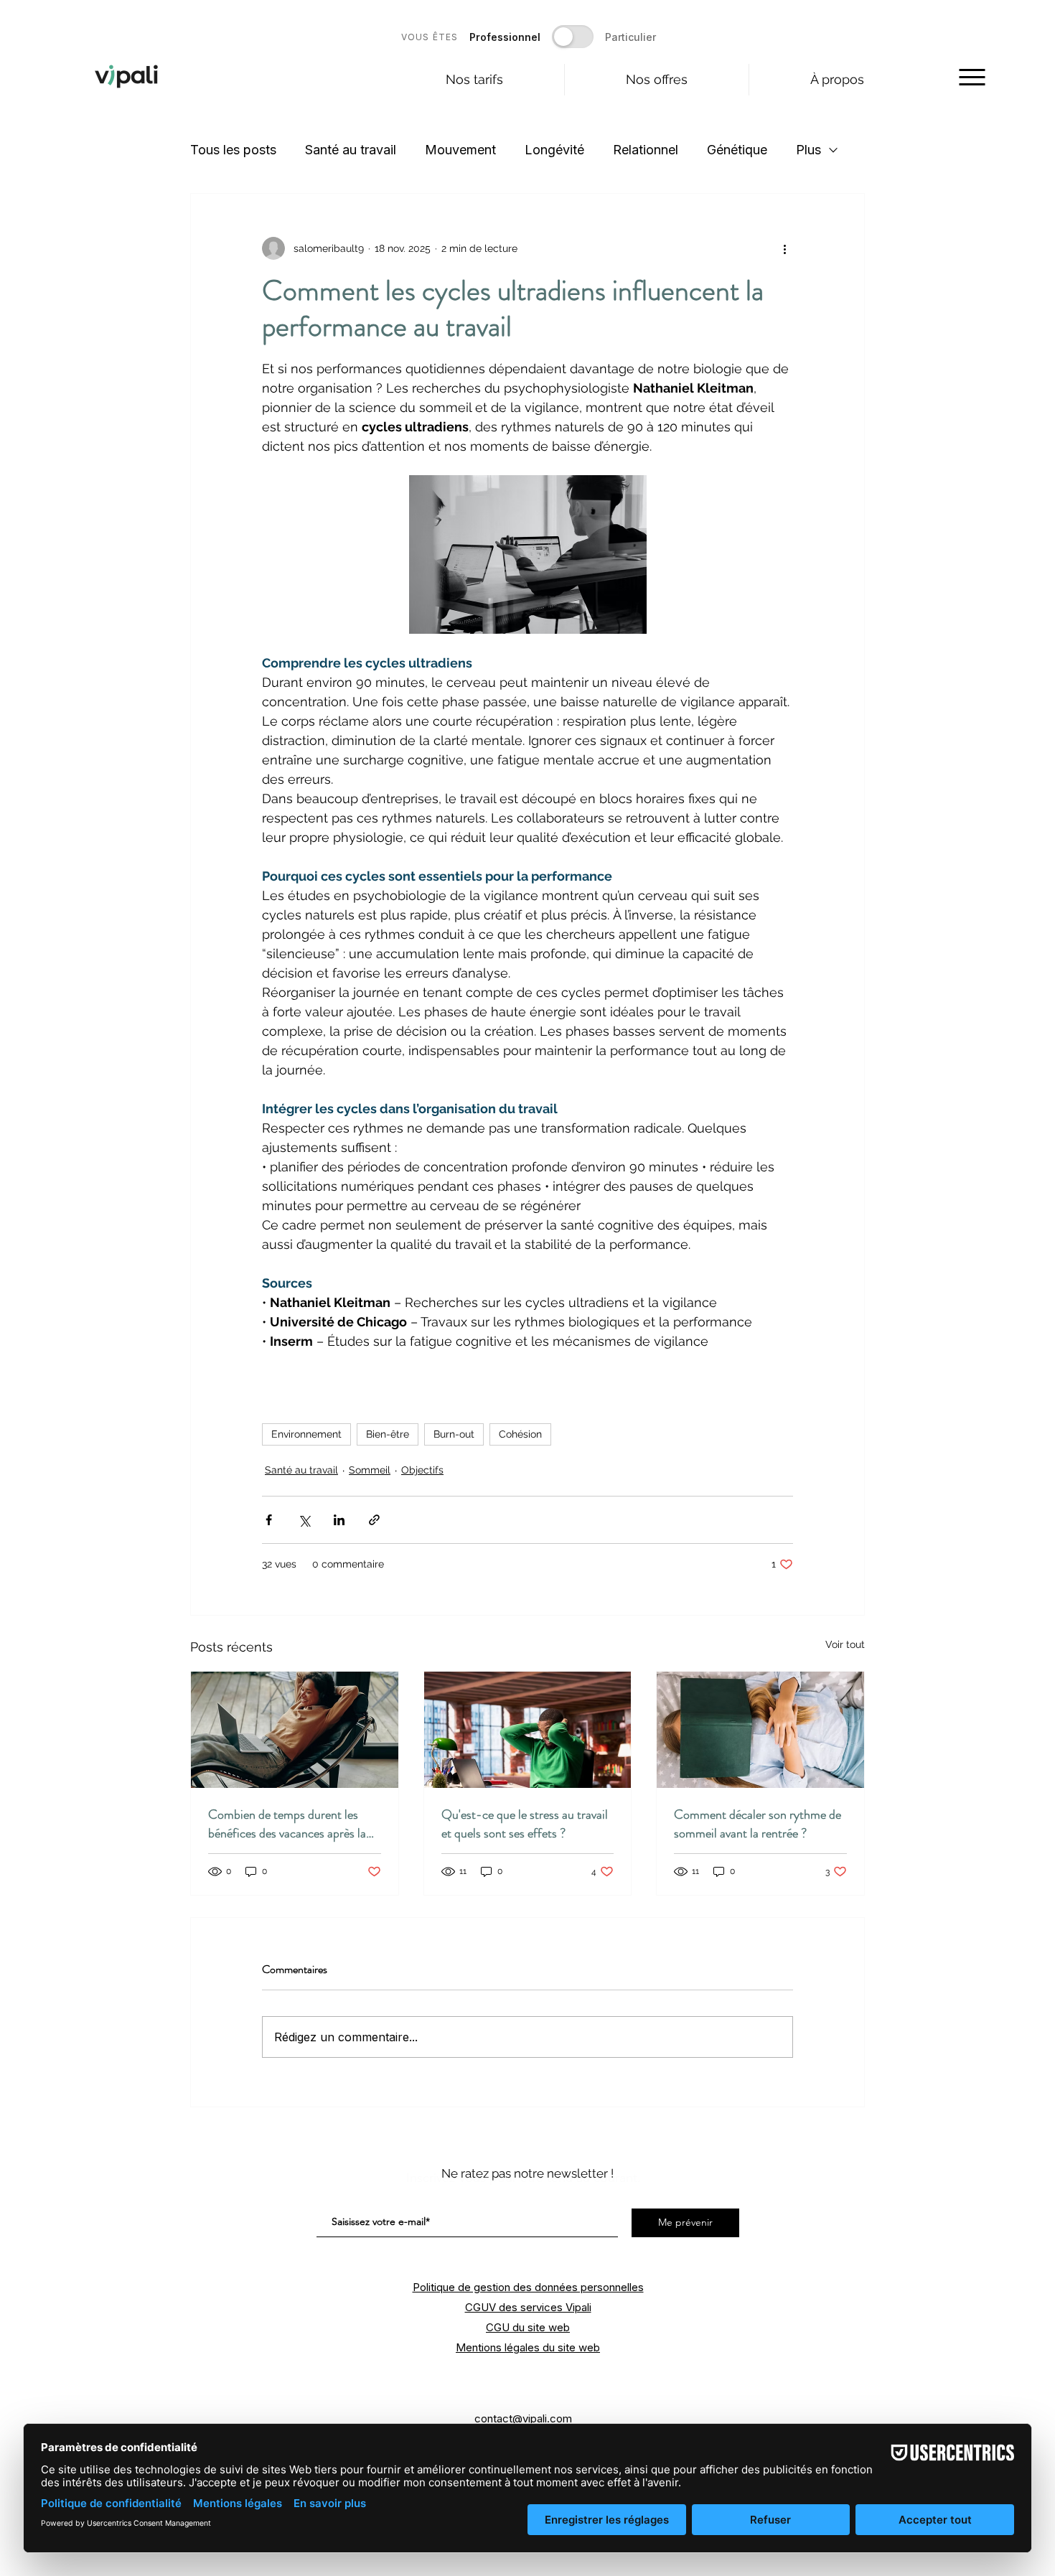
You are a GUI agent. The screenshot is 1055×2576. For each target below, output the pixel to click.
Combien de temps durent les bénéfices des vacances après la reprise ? (287, 1824)
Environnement (306, 1434)
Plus (808, 150)
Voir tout (845, 1644)
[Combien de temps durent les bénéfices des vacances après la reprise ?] (295, 1730)
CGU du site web (528, 2327)
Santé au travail (351, 150)
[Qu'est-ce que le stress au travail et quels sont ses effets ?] (528, 1730)
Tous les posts (233, 150)
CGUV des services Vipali (528, 2307)
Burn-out (454, 1434)
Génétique (737, 150)
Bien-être (388, 1434)
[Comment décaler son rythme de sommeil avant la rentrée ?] (760, 1730)
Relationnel (646, 150)
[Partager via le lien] (374, 1520)
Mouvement (460, 150)
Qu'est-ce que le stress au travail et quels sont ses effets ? (525, 1824)
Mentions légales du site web (528, 2347)
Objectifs (422, 1470)
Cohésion (520, 1434)
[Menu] (972, 77)
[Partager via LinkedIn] (339, 1520)
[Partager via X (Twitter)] (304, 1520)
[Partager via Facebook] (269, 1520)
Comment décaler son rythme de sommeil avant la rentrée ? (758, 1824)
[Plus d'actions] (784, 248)
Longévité (554, 150)
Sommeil (370, 1470)
